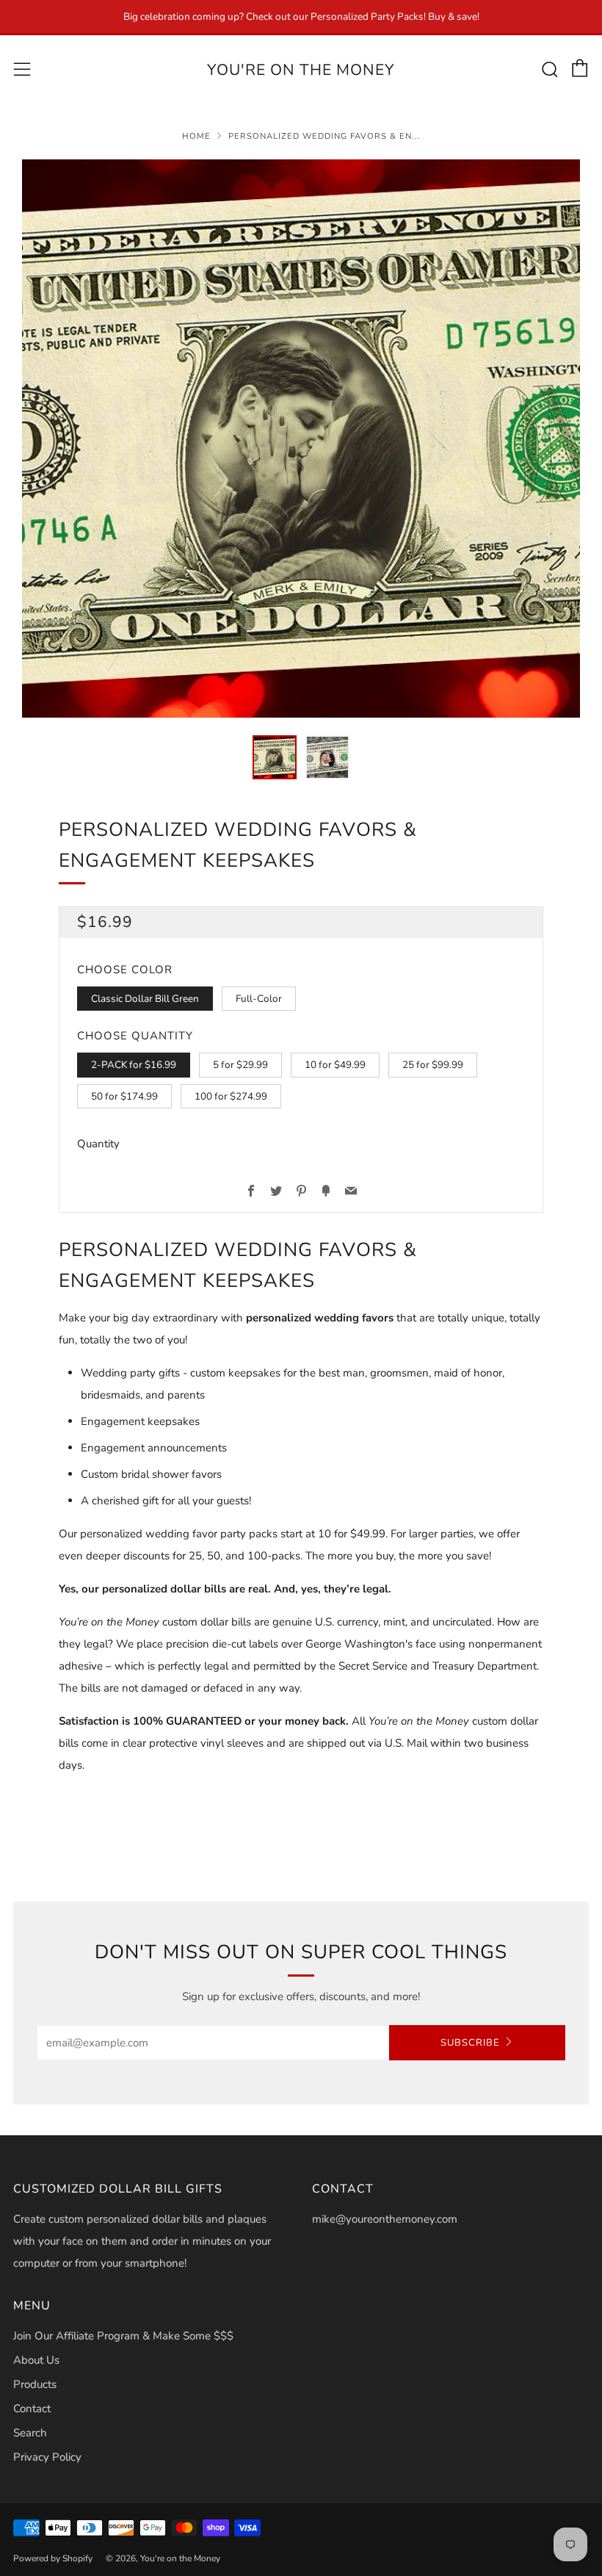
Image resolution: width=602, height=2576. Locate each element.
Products (35, 2384)
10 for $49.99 (335, 1065)
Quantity (98, 1144)
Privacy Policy (47, 2457)
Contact (32, 2409)
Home (196, 136)
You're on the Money (301, 70)
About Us (36, 2360)
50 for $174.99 (124, 1096)
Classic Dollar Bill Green (145, 999)
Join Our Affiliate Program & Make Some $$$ (123, 2336)
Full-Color (259, 999)
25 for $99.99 (433, 1065)
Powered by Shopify (53, 2558)
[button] (275, 757)
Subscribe (470, 2043)
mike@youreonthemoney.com (385, 2219)
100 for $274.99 (231, 1096)
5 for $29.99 (240, 1065)
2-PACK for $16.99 (134, 1065)
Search (30, 2433)
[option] (301, 439)
